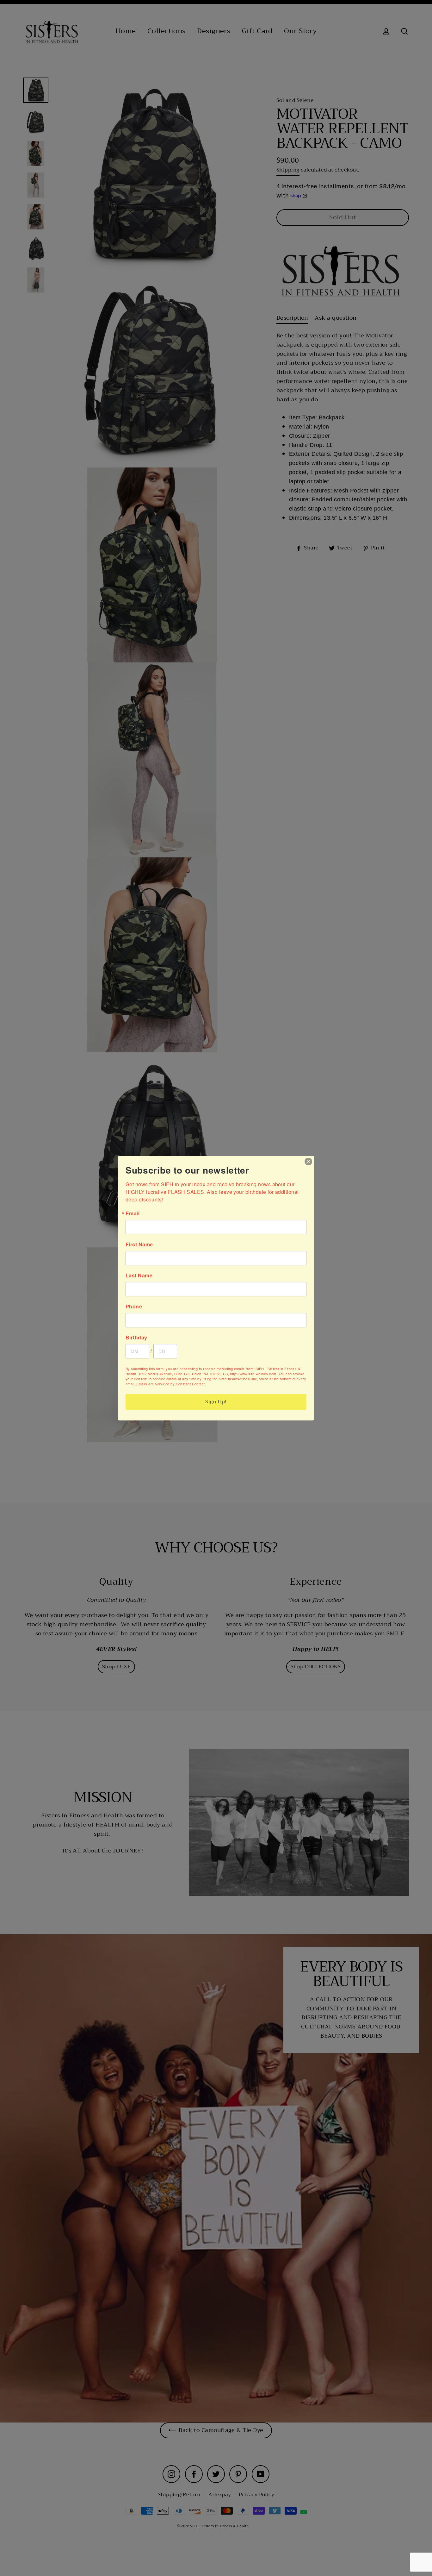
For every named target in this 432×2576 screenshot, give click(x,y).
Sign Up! (216, 1402)
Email (133, 1213)
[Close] (308, 1162)
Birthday (136, 1338)
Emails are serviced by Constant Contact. (171, 1384)
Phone (134, 1307)
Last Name (139, 1275)
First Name (139, 1244)
